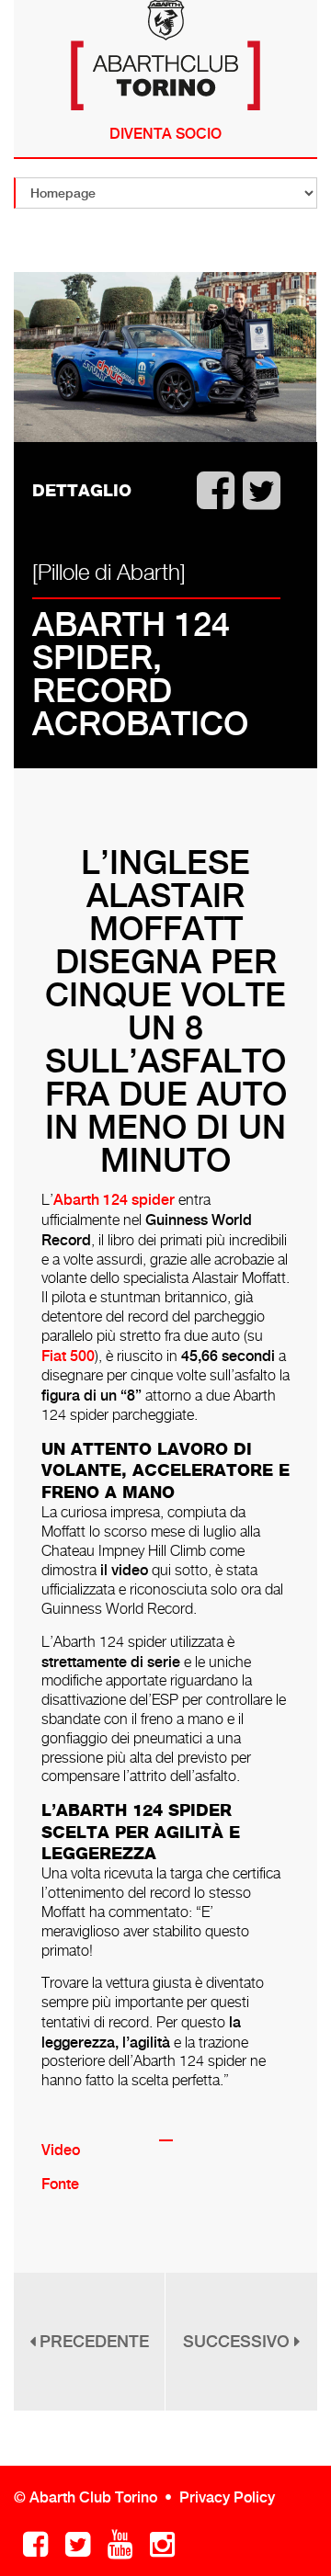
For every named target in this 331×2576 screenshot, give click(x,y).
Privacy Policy (227, 2497)
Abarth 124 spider (114, 1200)
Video (61, 2150)
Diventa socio (165, 134)
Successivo (239, 2341)
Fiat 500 (68, 1356)
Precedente (92, 2341)
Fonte (60, 2184)
